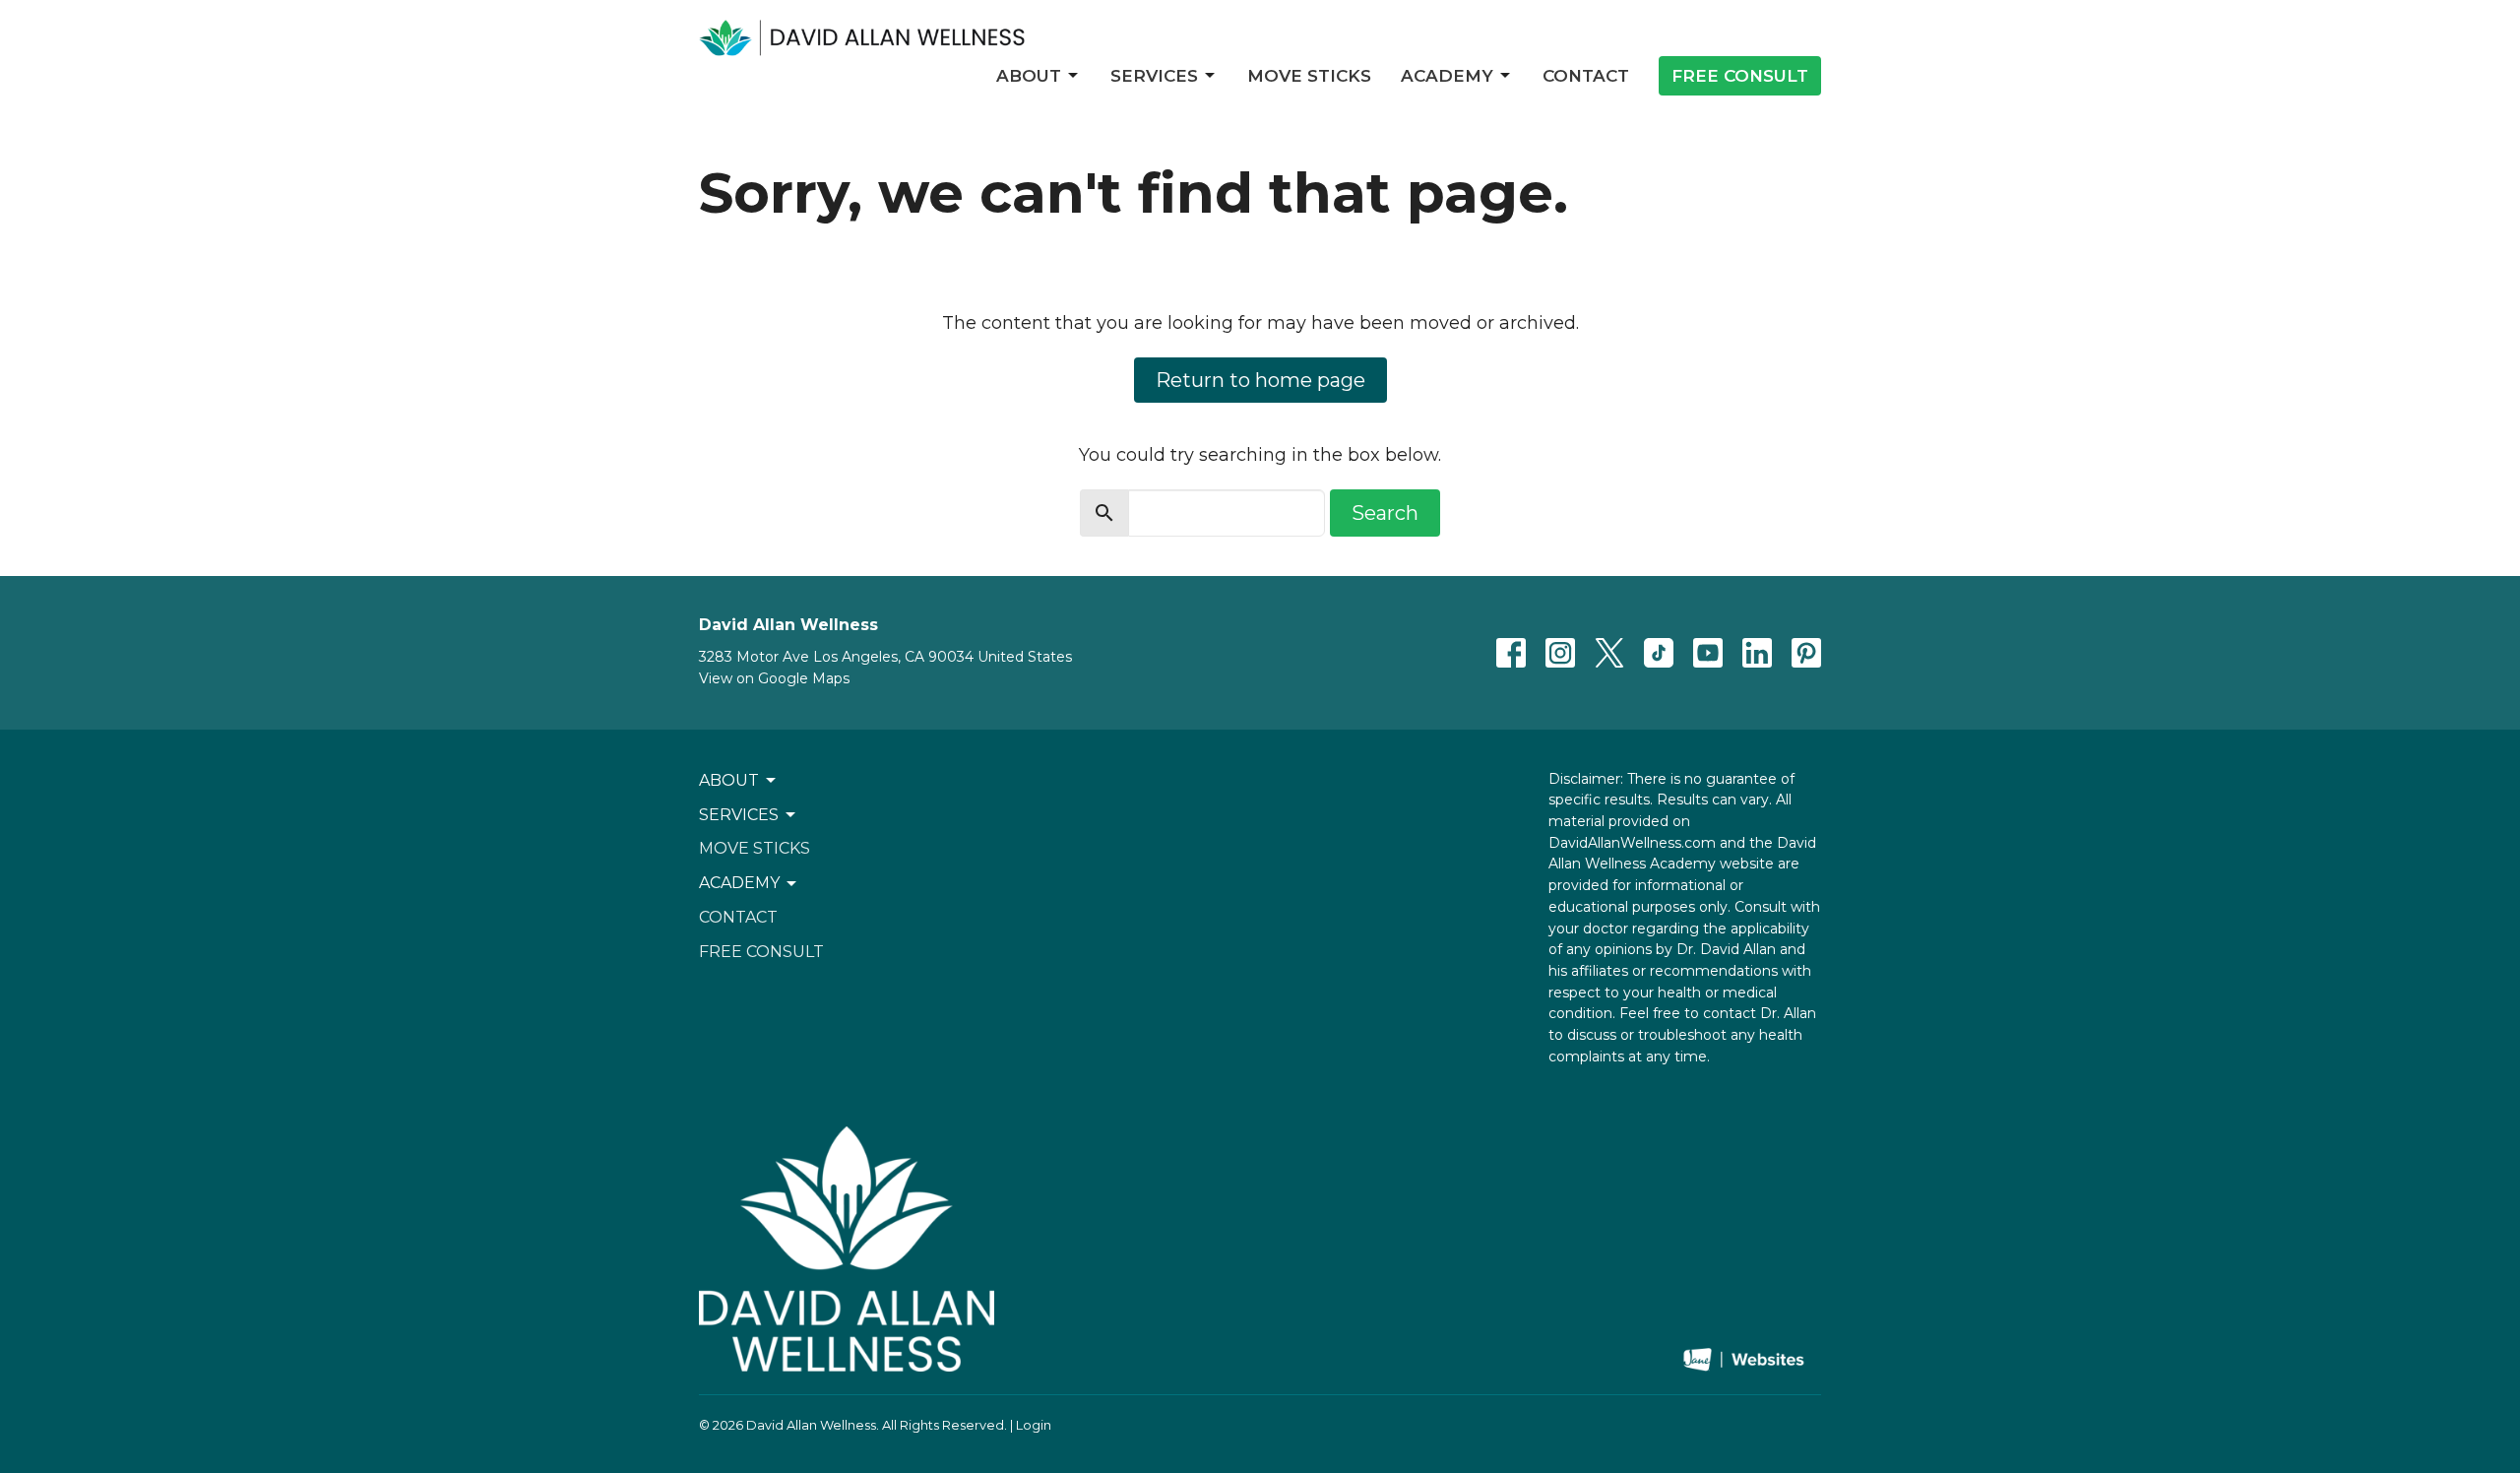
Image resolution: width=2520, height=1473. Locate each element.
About (1029, 76)
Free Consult (1740, 76)
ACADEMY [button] (739, 883)
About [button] (729, 780)
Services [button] (739, 815)
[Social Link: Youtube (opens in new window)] (1708, 653)
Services (1154, 76)
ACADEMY (1447, 76)
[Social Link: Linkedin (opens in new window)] (1757, 653)
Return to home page (1260, 380)
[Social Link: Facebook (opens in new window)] (1511, 653)
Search (1385, 513)
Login (1034, 1425)
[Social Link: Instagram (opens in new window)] (1560, 653)
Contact (1586, 76)
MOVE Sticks (1309, 76)
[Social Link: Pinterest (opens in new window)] (1806, 653)
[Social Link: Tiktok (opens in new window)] (1659, 653)
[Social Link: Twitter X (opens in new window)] (1609, 653)
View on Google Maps (774, 678)
